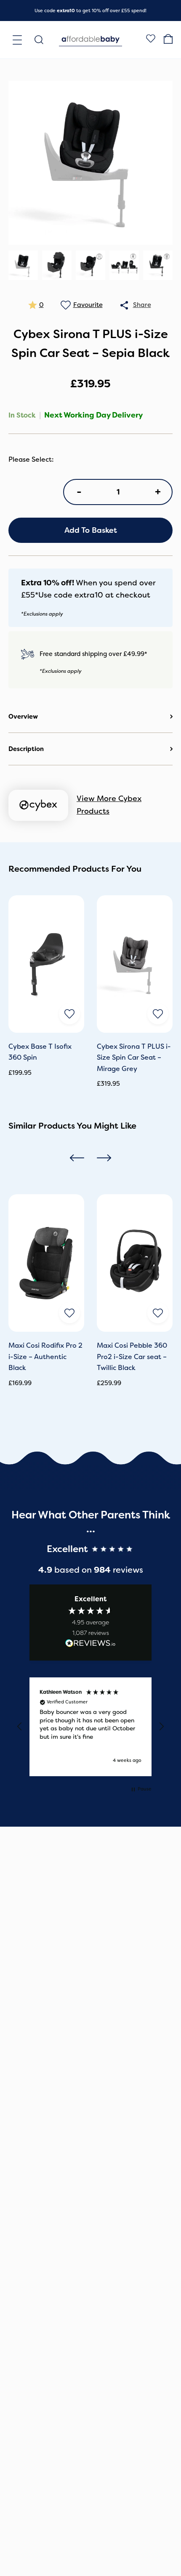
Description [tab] (26, 749)
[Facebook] (151, 40)
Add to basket (91, 530)
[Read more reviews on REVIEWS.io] (90, 1645)
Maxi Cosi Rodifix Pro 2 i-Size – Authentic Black (45, 1357)
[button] (20, 1727)
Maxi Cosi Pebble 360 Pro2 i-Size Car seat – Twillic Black (132, 1357)
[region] (90, 1727)
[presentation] (77, 1157)
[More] (124, 305)
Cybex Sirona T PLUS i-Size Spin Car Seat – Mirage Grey (134, 1058)
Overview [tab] (23, 717)
